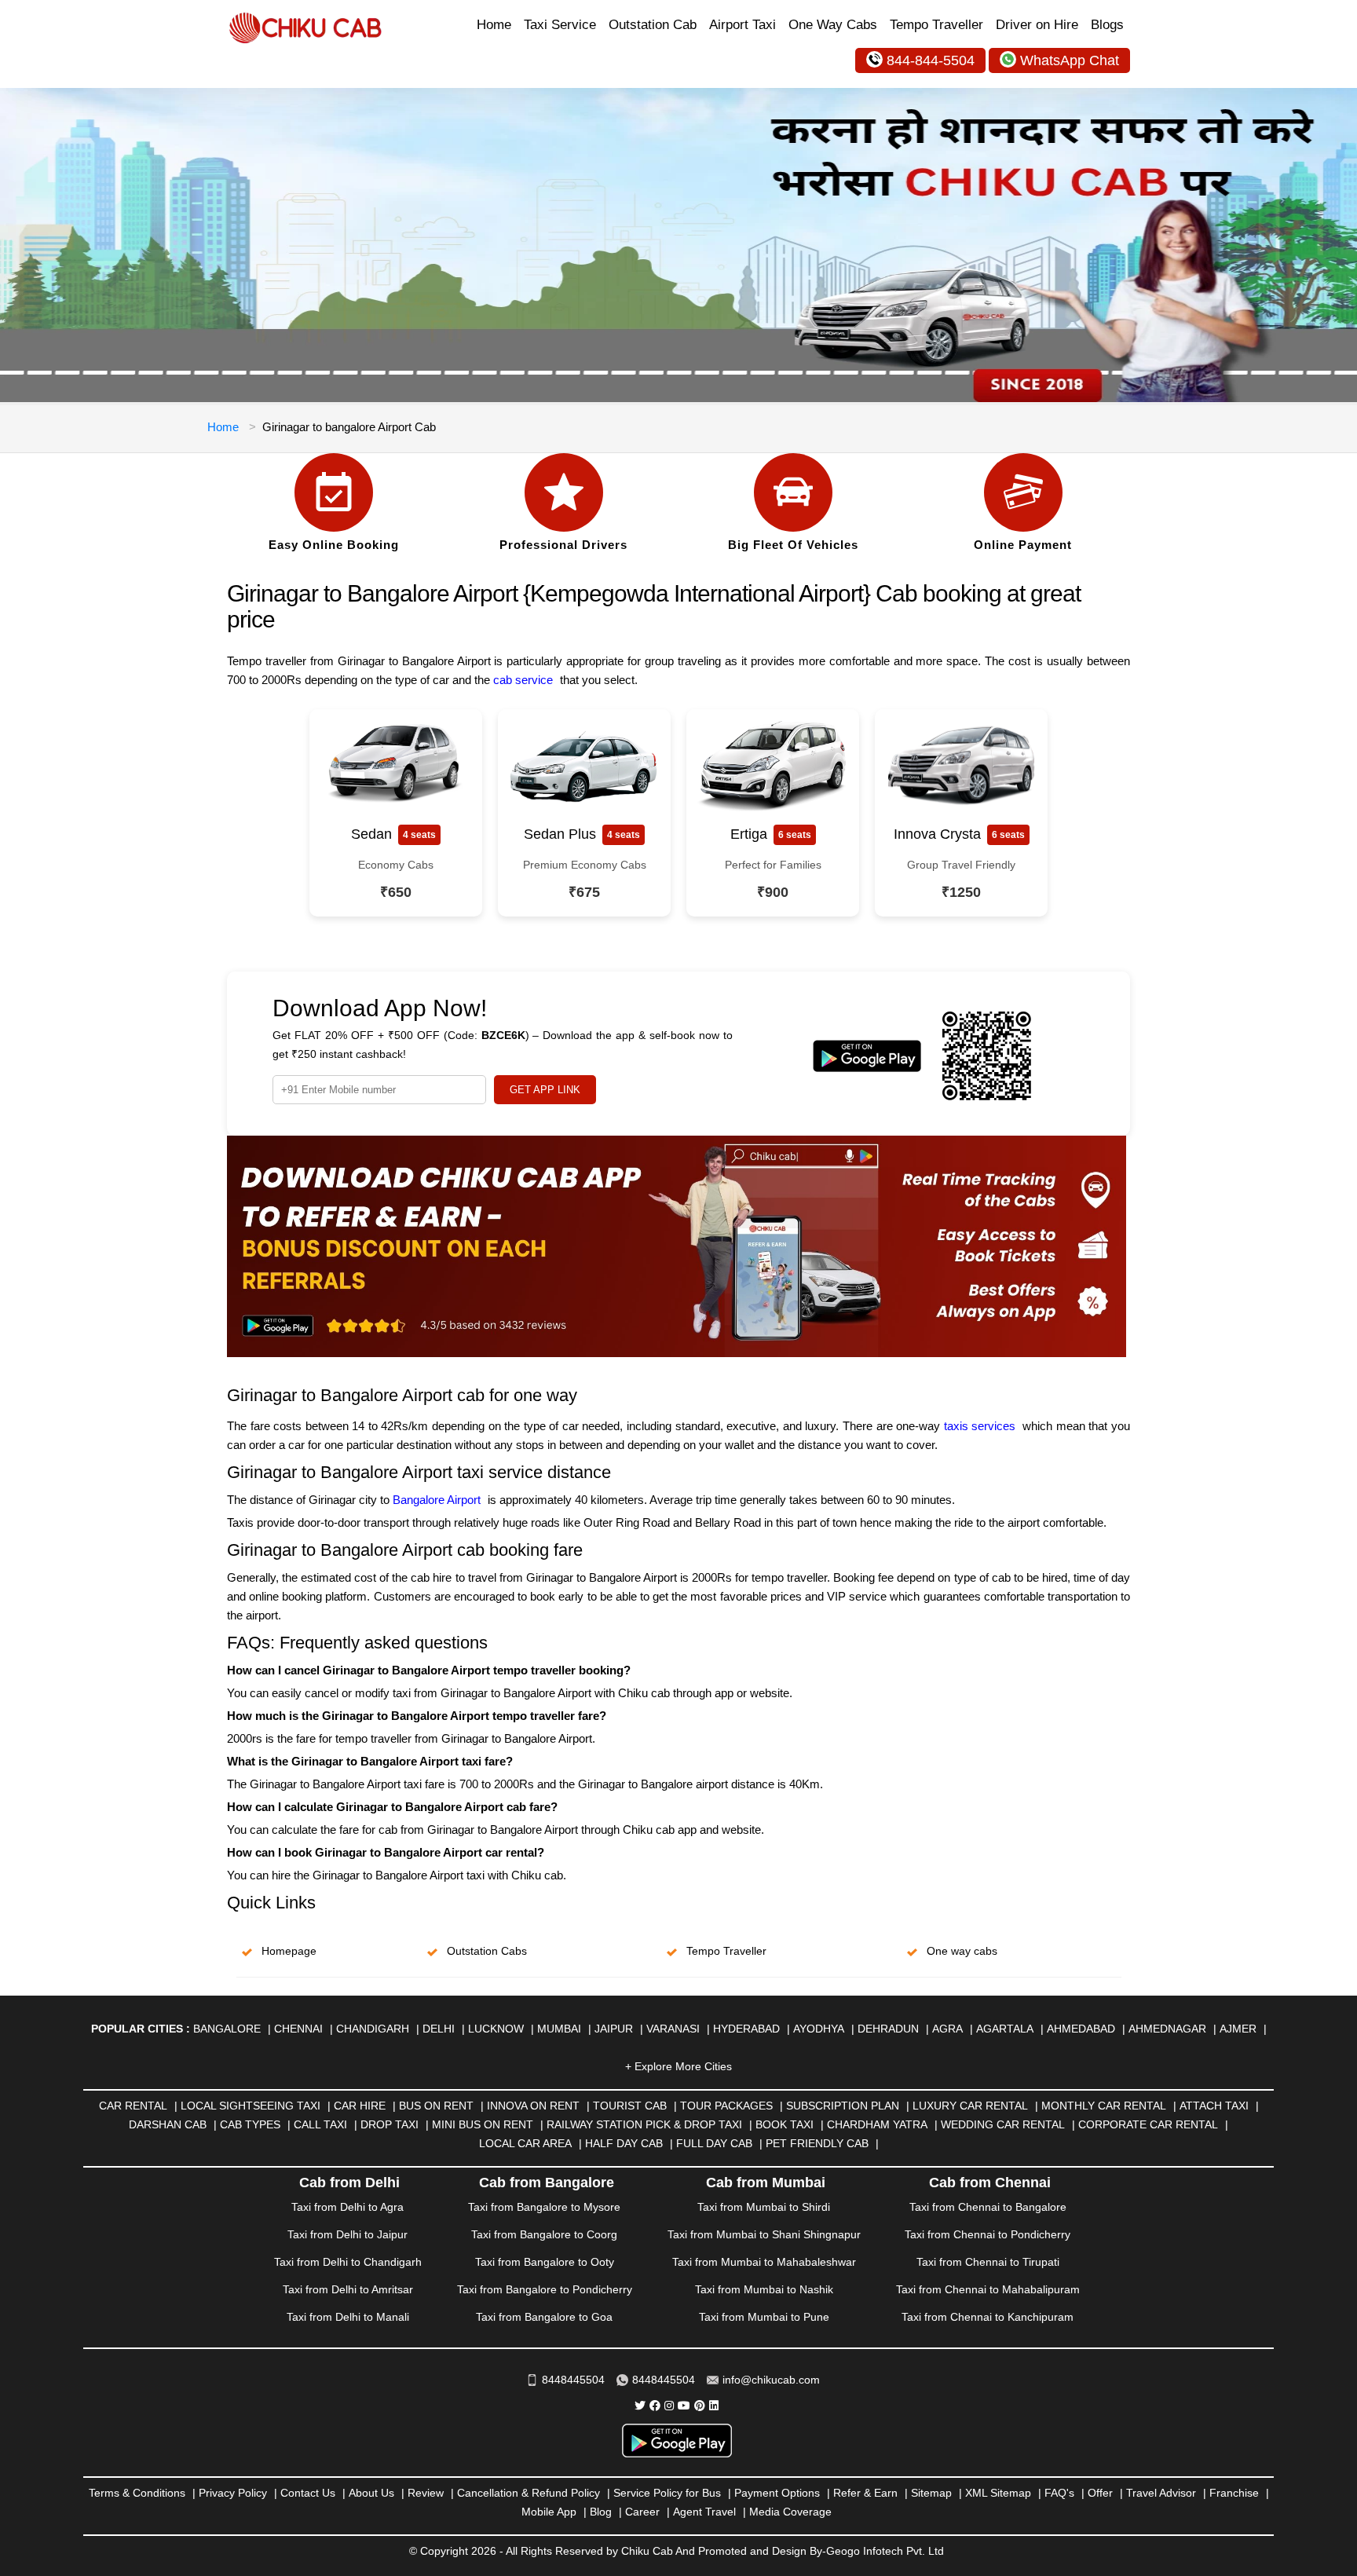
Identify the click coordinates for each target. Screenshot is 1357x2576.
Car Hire (360, 2106)
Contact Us (308, 2493)
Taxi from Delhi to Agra (347, 2207)
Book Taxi (785, 2124)
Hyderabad (746, 2029)
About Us (371, 2493)
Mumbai (559, 2029)
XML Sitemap (998, 2493)
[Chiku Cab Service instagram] (669, 2406)
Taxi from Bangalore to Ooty (545, 2262)
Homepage (289, 1951)
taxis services (980, 1426)
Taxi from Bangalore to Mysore (544, 2207)
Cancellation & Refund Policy (529, 2493)
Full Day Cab (714, 2143)
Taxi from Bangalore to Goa (544, 2317)
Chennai (298, 2029)
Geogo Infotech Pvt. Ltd (885, 2551)
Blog (601, 2512)
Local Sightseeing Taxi (251, 2106)
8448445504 (573, 2380)
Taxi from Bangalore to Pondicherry (545, 2289)
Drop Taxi (390, 2124)
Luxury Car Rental (970, 2106)
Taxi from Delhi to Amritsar (348, 2289)
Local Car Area (525, 2143)
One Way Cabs (833, 25)
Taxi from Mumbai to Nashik (764, 2289)
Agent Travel (704, 2512)
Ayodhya (819, 2029)
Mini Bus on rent (483, 2124)
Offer (1100, 2493)
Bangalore (227, 2029)
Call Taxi (320, 2124)
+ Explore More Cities (678, 2066)
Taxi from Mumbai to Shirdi (764, 2207)
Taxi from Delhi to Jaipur (347, 2234)
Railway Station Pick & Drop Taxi (644, 2124)
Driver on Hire (1037, 25)
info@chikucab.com (771, 2380)
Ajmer (1238, 2029)
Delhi (439, 2029)
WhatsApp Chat (1070, 60)
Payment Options (777, 2493)
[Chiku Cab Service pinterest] (700, 2406)
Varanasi (673, 2029)
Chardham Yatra (877, 2124)
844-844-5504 (931, 60)
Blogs (1107, 25)
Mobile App (549, 2512)
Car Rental (133, 2106)
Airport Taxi (743, 25)
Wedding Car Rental (1003, 2124)
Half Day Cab (624, 2143)
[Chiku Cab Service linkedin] (714, 2406)
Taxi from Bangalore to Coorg (544, 2234)
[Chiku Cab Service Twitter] (640, 2406)
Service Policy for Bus (667, 2493)
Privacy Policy (233, 2493)
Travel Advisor (1161, 2493)
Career (642, 2512)
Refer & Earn (865, 2493)
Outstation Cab (653, 25)
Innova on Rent (533, 2106)
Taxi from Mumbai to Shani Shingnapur (764, 2234)
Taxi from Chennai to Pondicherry (988, 2234)
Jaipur (614, 2029)
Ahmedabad (1081, 2029)
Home (494, 25)
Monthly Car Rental (1104, 2106)
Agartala (1005, 2029)
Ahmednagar (1167, 2029)
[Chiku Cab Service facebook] (655, 2406)
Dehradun (888, 2029)
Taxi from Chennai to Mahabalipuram (988, 2289)
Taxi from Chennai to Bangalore (988, 2207)
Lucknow (496, 2029)
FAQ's (1059, 2493)
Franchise (1234, 2493)
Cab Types (250, 2124)
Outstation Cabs (487, 1951)
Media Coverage (790, 2512)
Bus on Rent (436, 2106)
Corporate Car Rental (1148, 2124)
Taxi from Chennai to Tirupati (988, 2262)
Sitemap (931, 2493)
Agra (947, 2029)
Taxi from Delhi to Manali (348, 2317)
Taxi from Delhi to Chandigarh (348, 2262)
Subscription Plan (843, 2106)
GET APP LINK (545, 1090)
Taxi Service (560, 25)
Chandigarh (373, 2029)
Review (426, 2493)
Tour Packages (726, 2106)
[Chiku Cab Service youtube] (684, 2406)
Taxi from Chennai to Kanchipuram (988, 2317)
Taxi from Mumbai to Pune (764, 2317)
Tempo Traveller (936, 25)
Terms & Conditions (137, 2493)
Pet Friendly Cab (817, 2143)
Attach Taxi (1214, 2106)
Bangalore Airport (437, 1500)
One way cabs (962, 1951)
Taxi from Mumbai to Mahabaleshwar (764, 2262)
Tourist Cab (630, 2106)
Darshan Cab (168, 2124)
